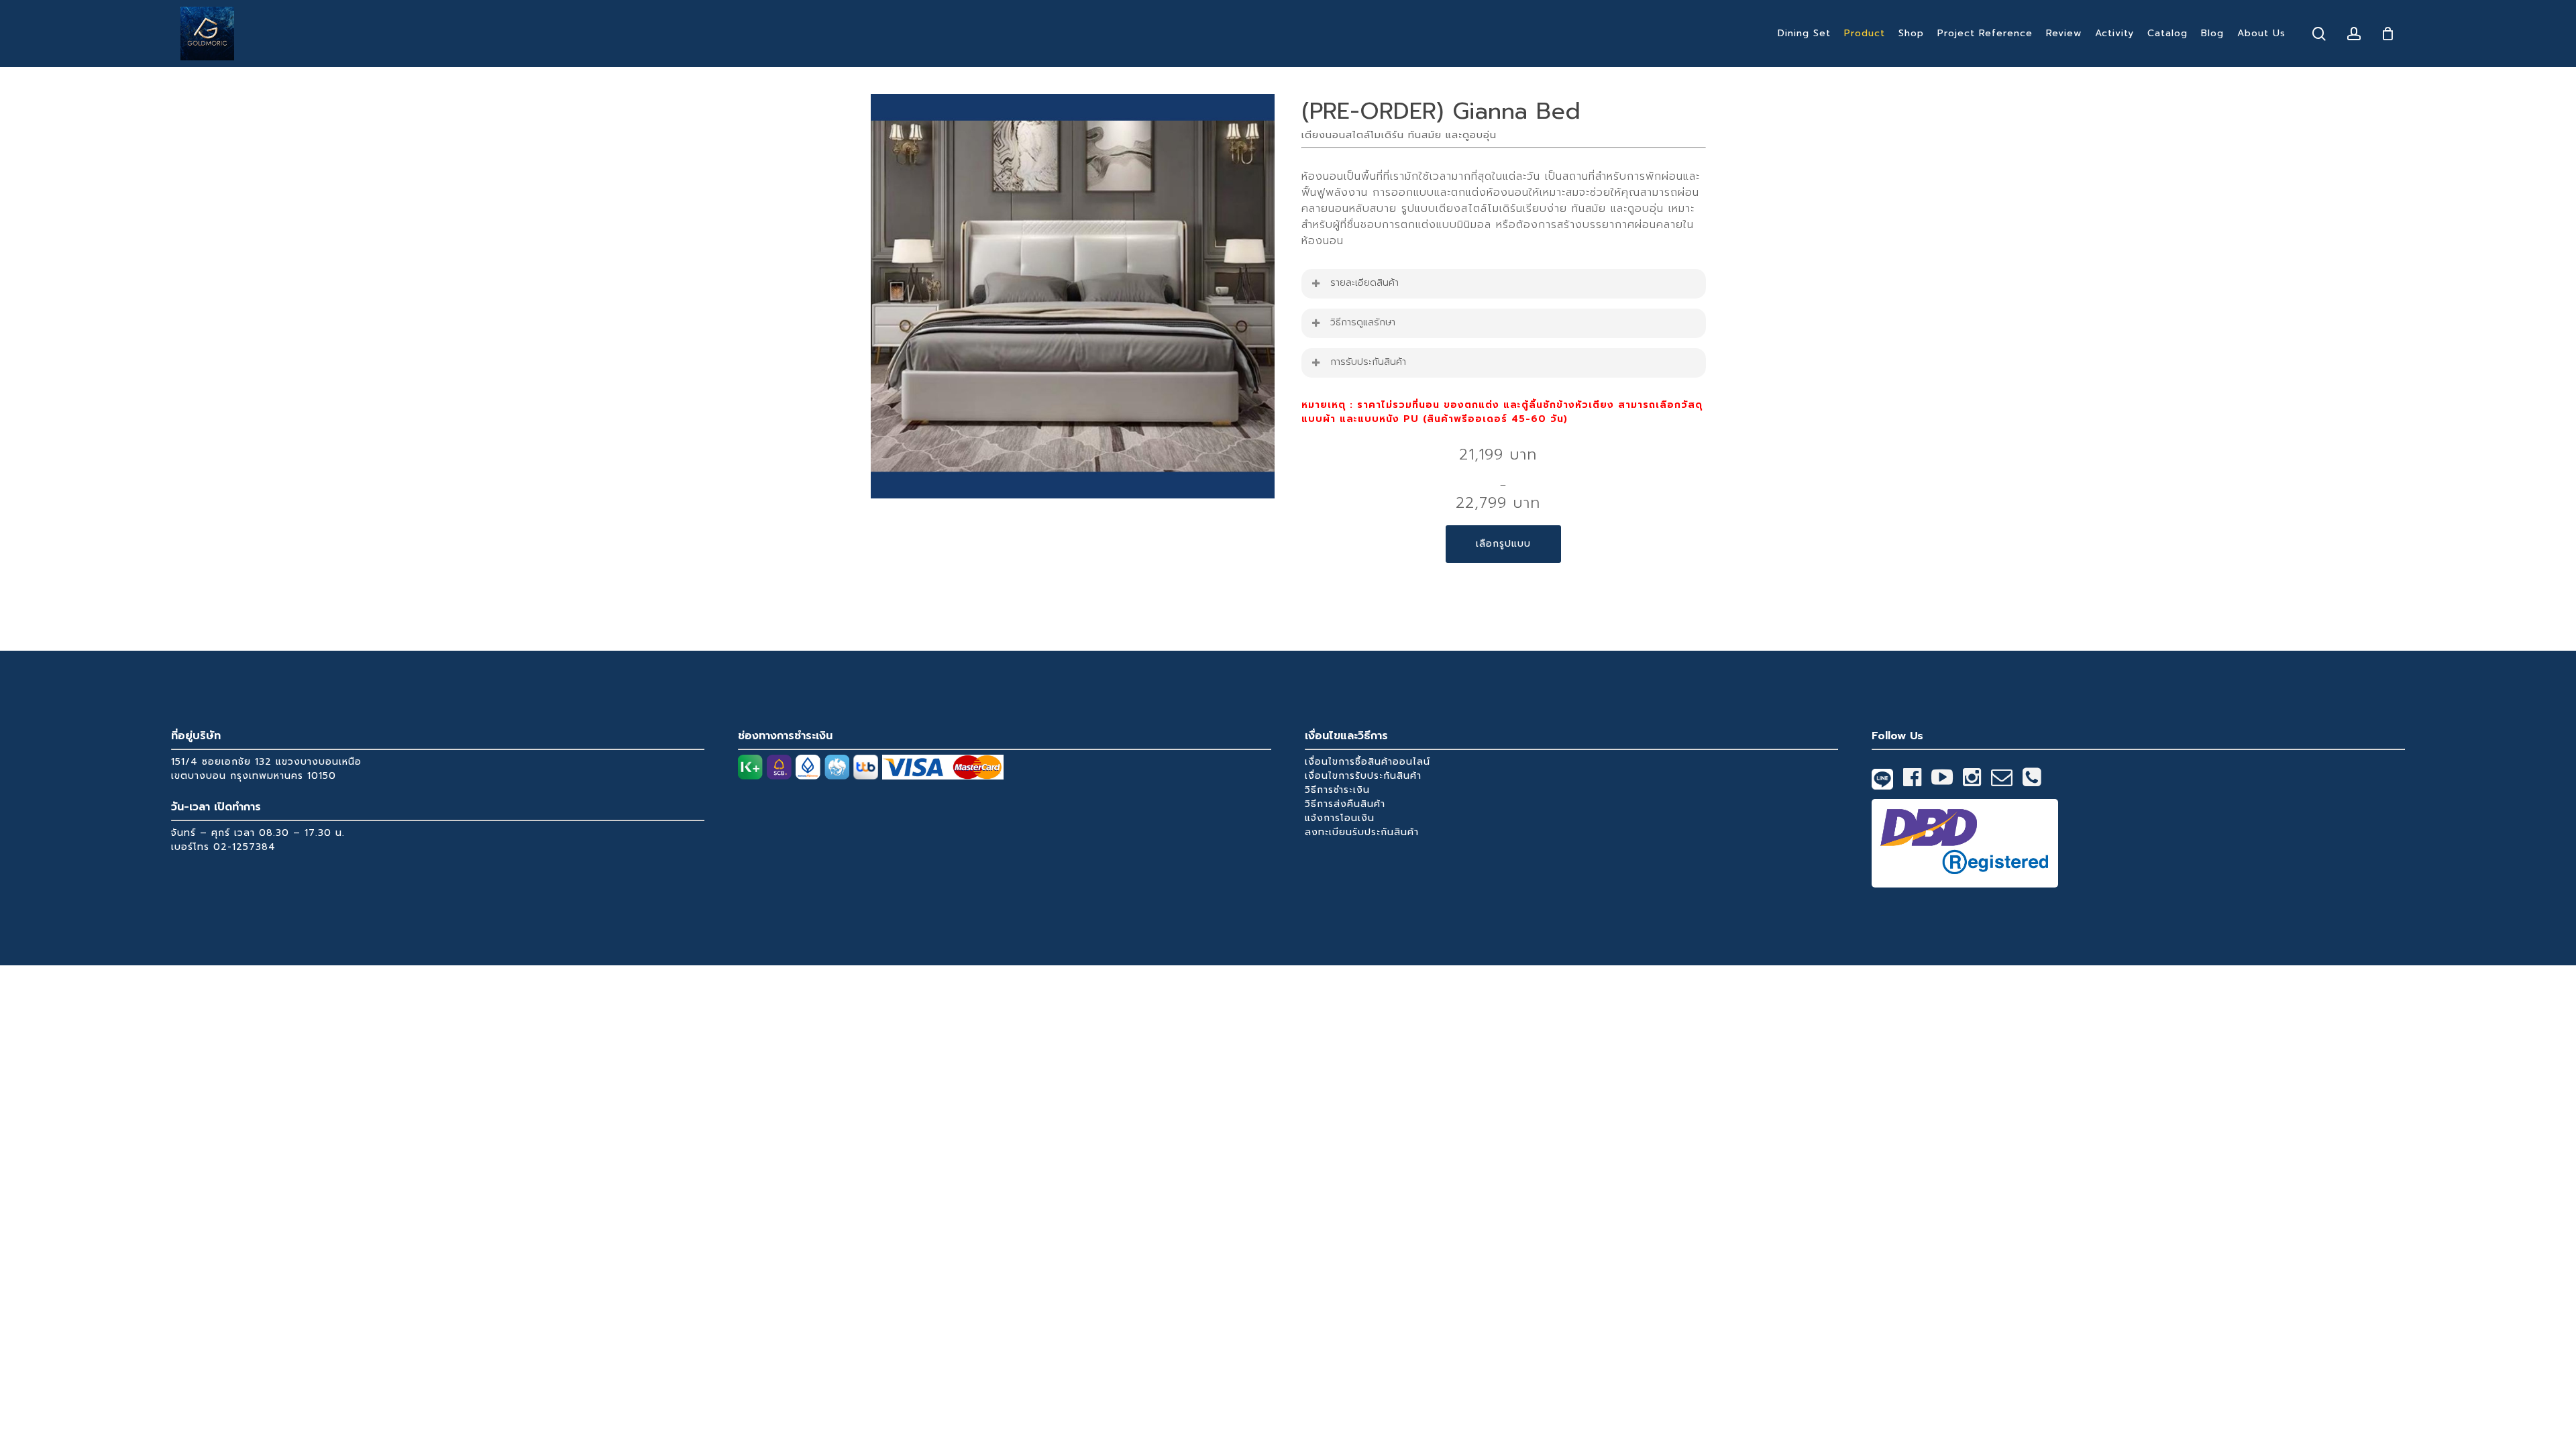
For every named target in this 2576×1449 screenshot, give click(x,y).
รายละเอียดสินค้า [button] (1364, 283)
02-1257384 (245, 847)
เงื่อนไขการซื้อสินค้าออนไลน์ (1367, 762)
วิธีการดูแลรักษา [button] (1363, 322)
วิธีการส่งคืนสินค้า (1345, 804)
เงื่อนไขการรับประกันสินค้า (1363, 776)
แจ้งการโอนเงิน (1340, 818)
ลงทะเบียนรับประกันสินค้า (1362, 832)
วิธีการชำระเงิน (1337, 790)
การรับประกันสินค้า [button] (1368, 362)
